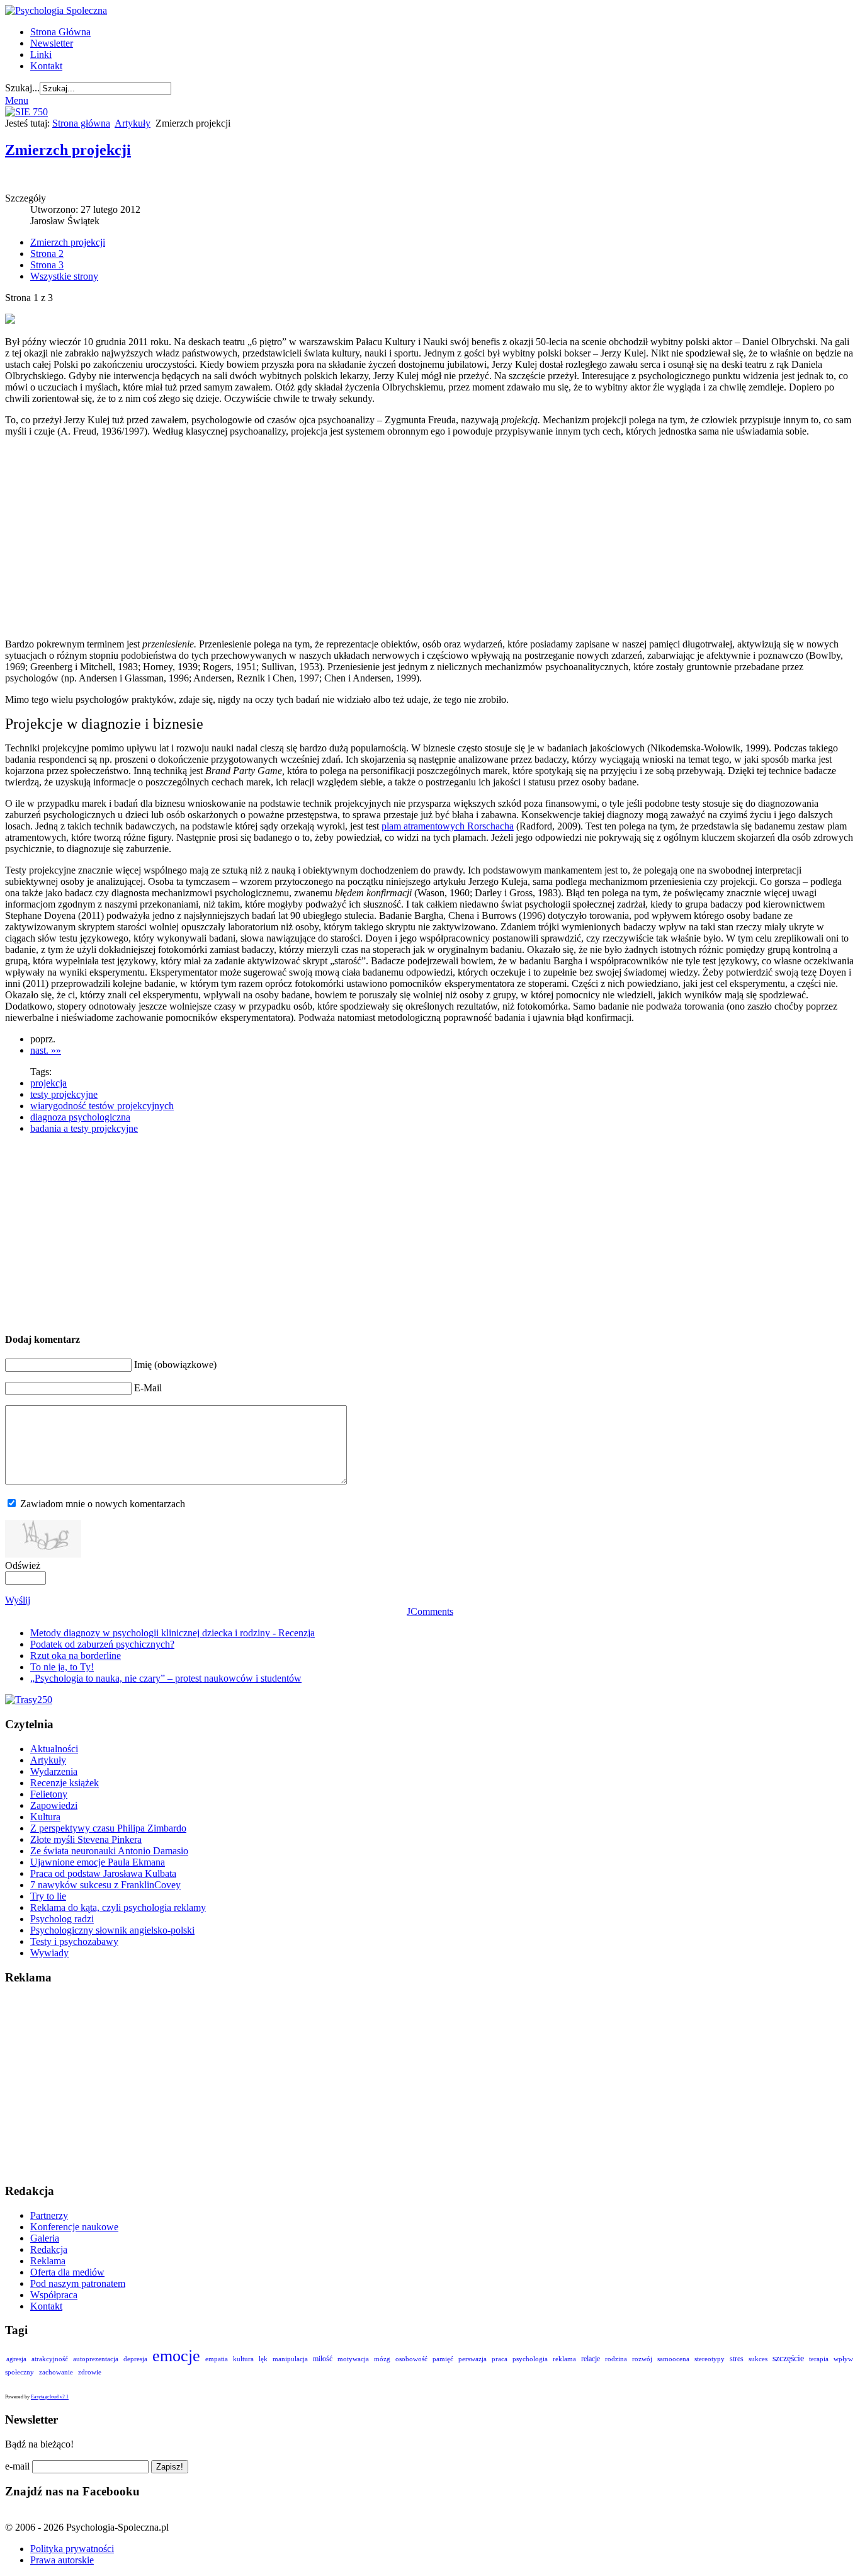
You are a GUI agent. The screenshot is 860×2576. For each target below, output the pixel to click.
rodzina (616, 2359)
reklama (564, 2359)
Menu (17, 100)
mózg (382, 2359)
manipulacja (290, 2359)
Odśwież (23, 1565)
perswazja (472, 2359)
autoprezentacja (96, 2359)
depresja (135, 2359)
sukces (758, 2359)
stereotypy (710, 2359)
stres (737, 2359)
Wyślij (18, 1600)
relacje (591, 2359)
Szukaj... (22, 88)
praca (500, 2359)
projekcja (48, 1083)
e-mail (17, 2466)
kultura (243, 2359)
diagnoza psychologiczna (80, 1117)
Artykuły (133, 123)
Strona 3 (47, 265)
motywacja (353, 2359)
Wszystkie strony (64, 276)
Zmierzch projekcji (68, 150)
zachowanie (56, 2372)
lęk (263, 2359)
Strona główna (81, 123)
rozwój (642, 2359)
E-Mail (148, 1388)
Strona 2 (47, 254)
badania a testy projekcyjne (84, 1128)
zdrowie (90, 2372)
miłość (323, 2359)
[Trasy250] (29, 1700)
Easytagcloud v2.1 (50, 2397)
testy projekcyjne (64, 1094)
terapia (819, 2359)
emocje (176, 2356)
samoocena (673, 2359)
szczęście (788, 2358)
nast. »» (46, 1050)
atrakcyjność (50, 2359)
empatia (217, 2359)
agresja (16, 2359)
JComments (430, 1611)
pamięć (443, 2359)
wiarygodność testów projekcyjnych (102, 1106)
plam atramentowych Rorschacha (448, 826)
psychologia (530, 2359)
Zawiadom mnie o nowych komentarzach (103, 1504)
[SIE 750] (26, 112)
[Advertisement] (386, 538)
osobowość (411, 2359)
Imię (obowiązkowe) (175, 1365)
